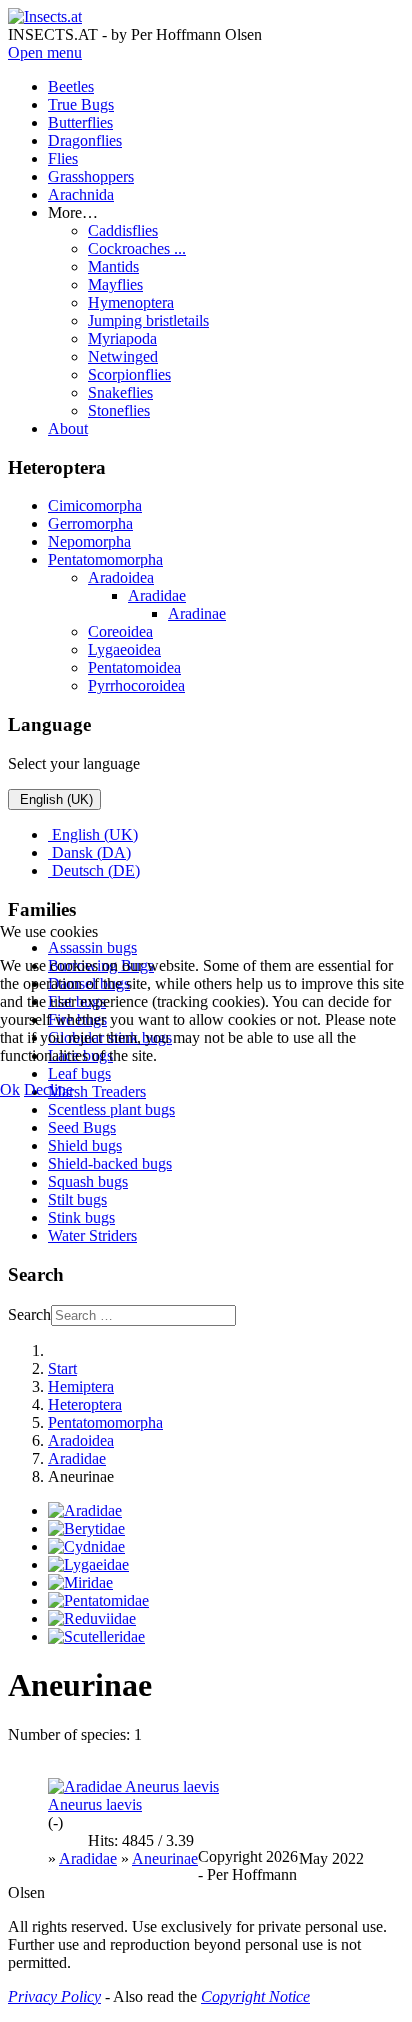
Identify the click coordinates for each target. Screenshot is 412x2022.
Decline (48, 1089)
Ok (10, 1089)
